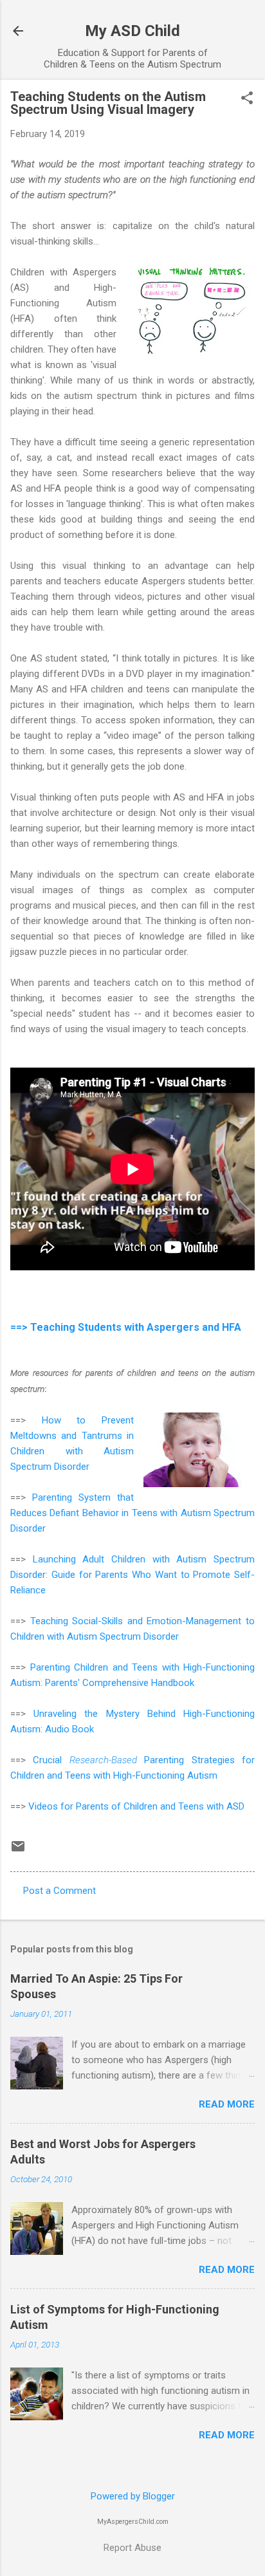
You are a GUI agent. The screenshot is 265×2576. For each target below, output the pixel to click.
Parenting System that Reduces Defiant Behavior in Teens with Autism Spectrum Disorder (132, 1513)
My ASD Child (132, 31)
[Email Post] (18, 1851)
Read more (227, 2104)
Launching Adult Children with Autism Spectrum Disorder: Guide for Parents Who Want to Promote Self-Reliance (132, 1575)
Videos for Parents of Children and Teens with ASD (136, 1806)
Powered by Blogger (133, 2496)
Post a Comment (59, 1891)
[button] (247, 99)
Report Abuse (132, 2548)
